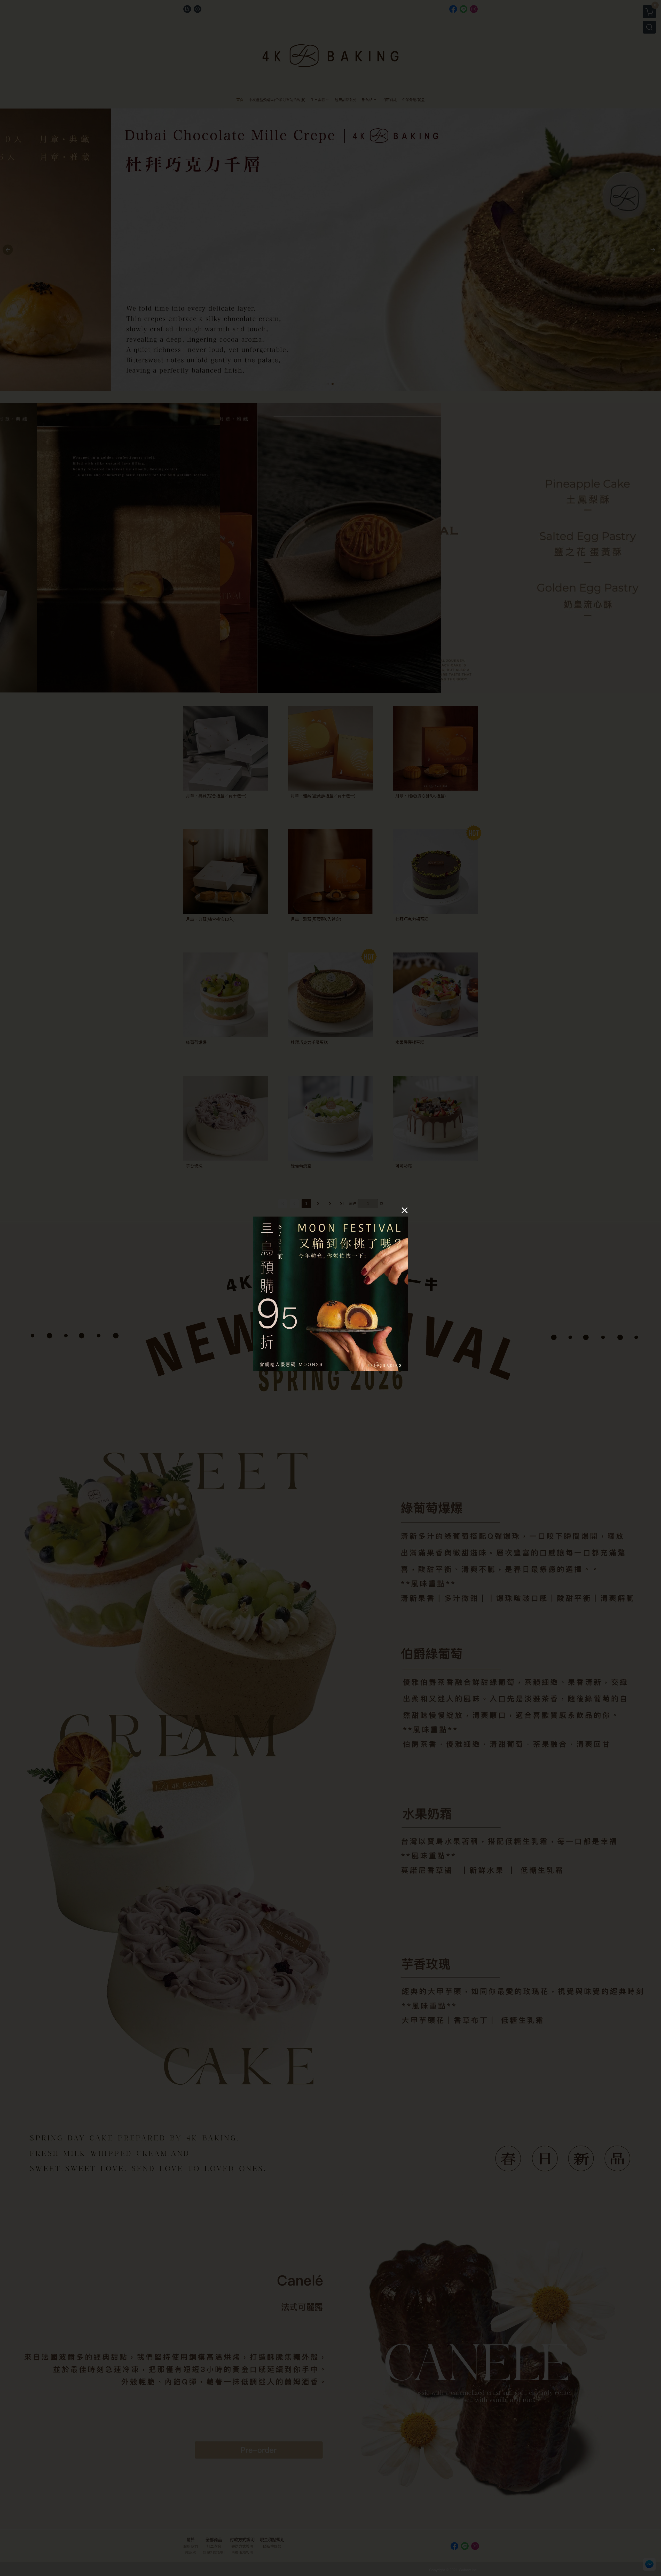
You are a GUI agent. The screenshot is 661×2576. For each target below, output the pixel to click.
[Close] (405, 1210)
